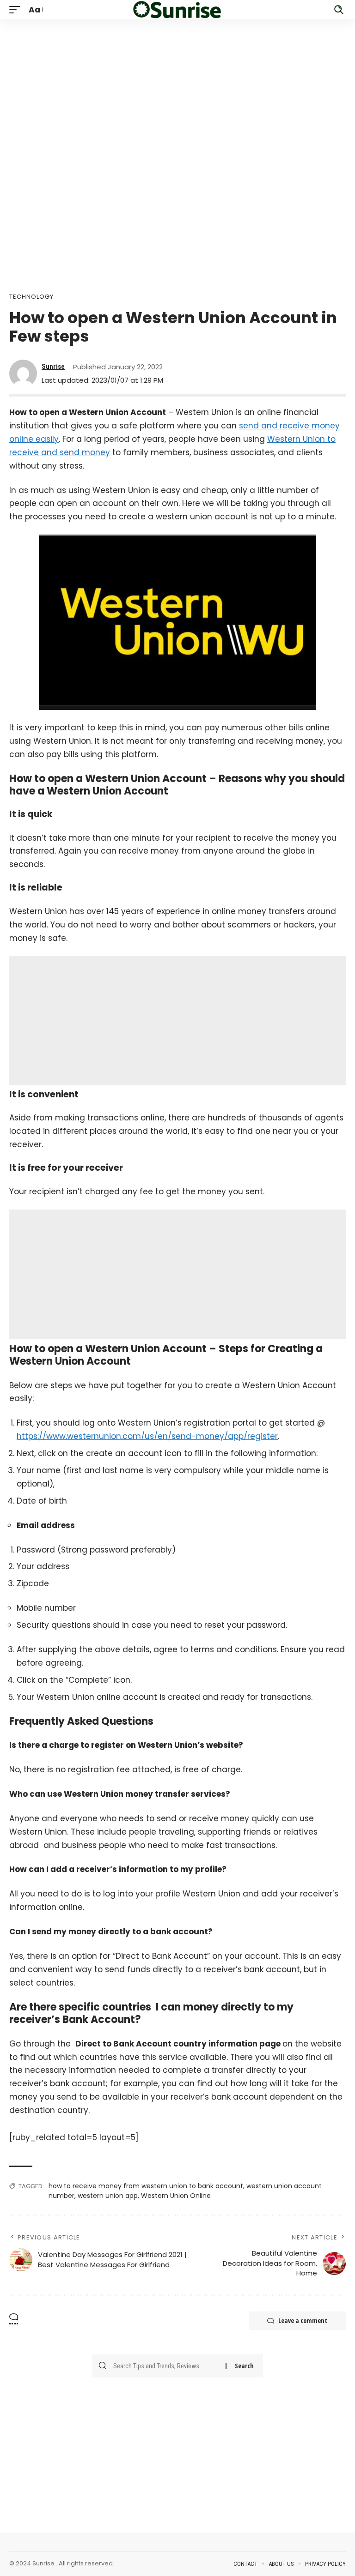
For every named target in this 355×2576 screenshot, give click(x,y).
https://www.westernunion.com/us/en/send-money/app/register (147, 1436)
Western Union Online (176, 2196)
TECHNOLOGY (31, 297)
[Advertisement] (177, 84)
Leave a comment (303, 2320)
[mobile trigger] (17, 10)
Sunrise (53, 367)
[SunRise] (177, 10)
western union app (108, 2196)
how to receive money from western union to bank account (146, 2186)
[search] (339, 10)
